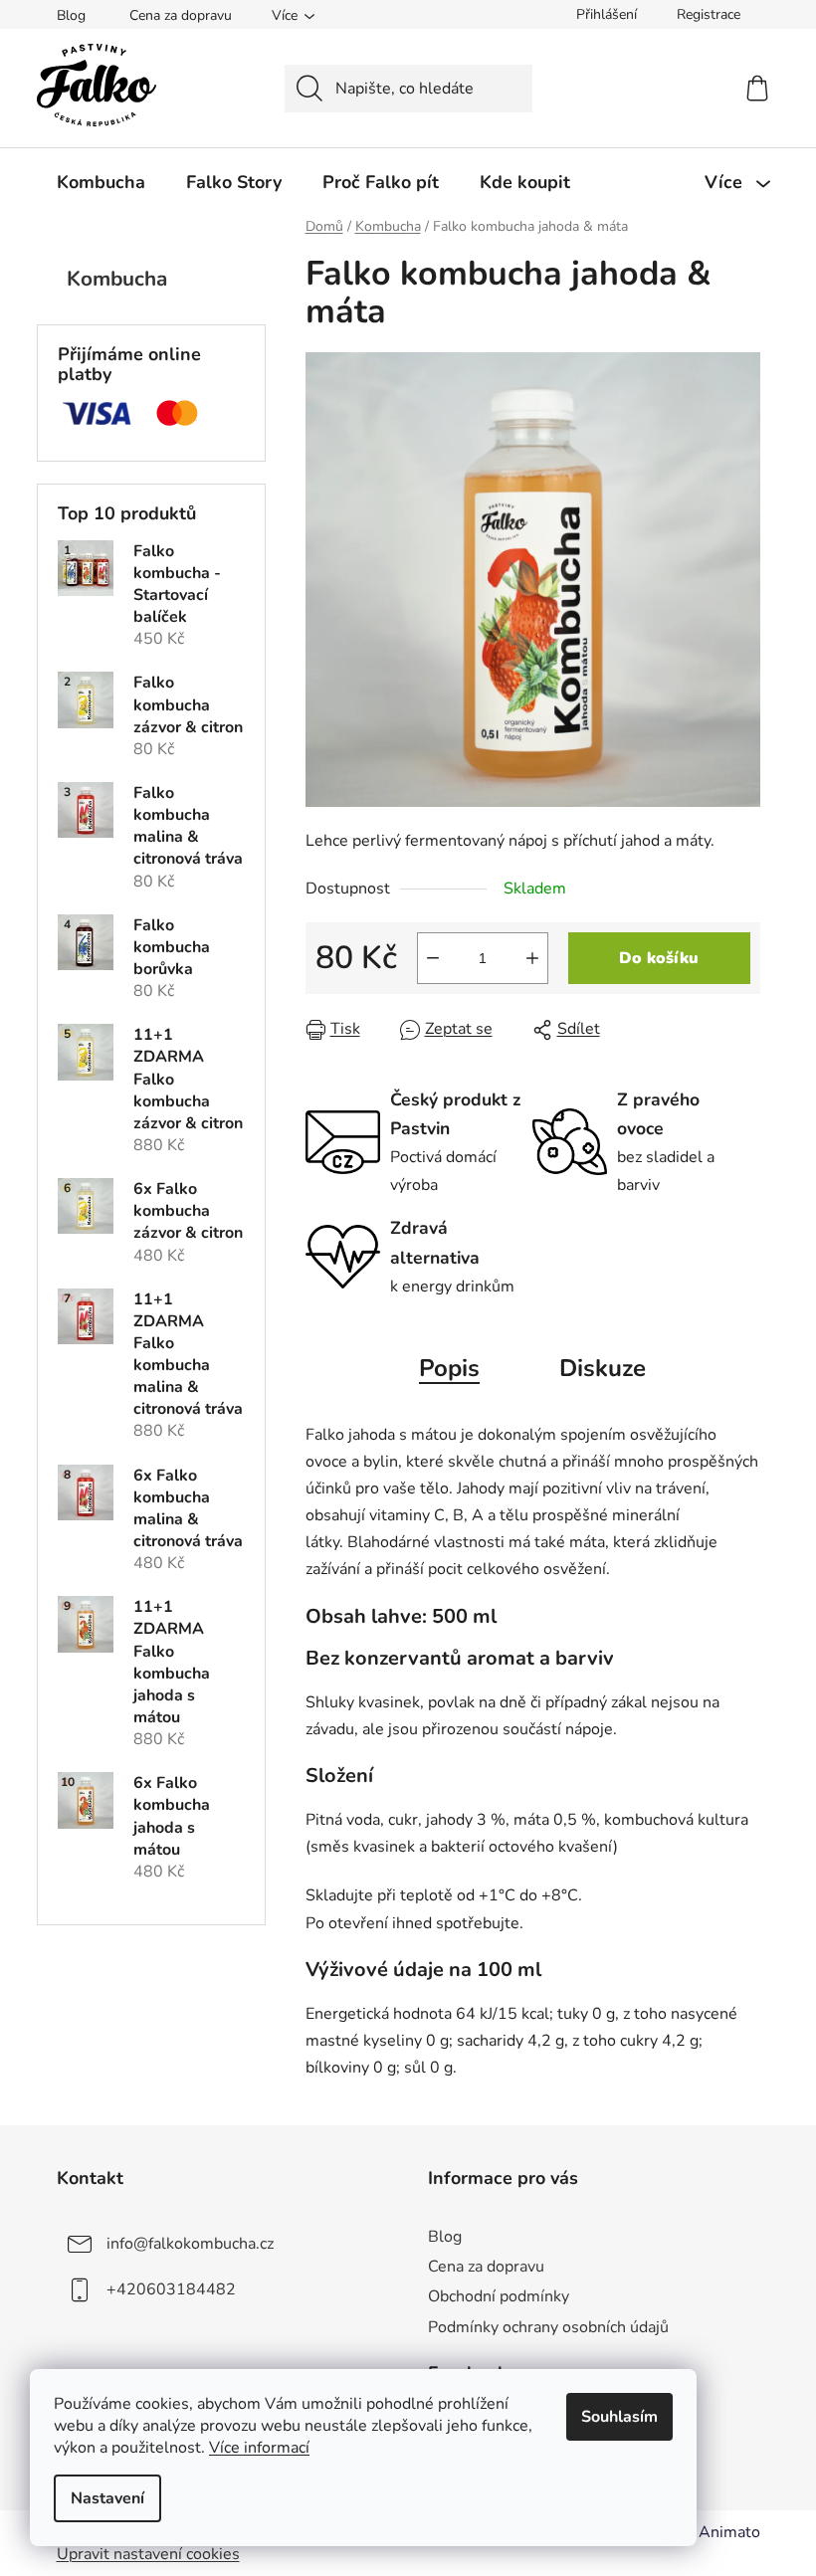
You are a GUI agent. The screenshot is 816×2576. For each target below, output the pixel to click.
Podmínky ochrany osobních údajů (548, 2327)
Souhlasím (619, 2417)
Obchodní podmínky (499, 2296)
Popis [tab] (449, 1368)
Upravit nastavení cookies (148, 2554)
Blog (71, 15)
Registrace (709, 14)
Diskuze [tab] (603, 1368)
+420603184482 (171, 2289)
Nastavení (107, 2498)
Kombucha (117, 279)
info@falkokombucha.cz (190, 2244)
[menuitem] (101, 182)
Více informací (259, 2448)
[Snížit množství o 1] (433, 958)
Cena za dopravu (181, 15)
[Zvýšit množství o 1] (532, 958)
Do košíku (659, 958)
